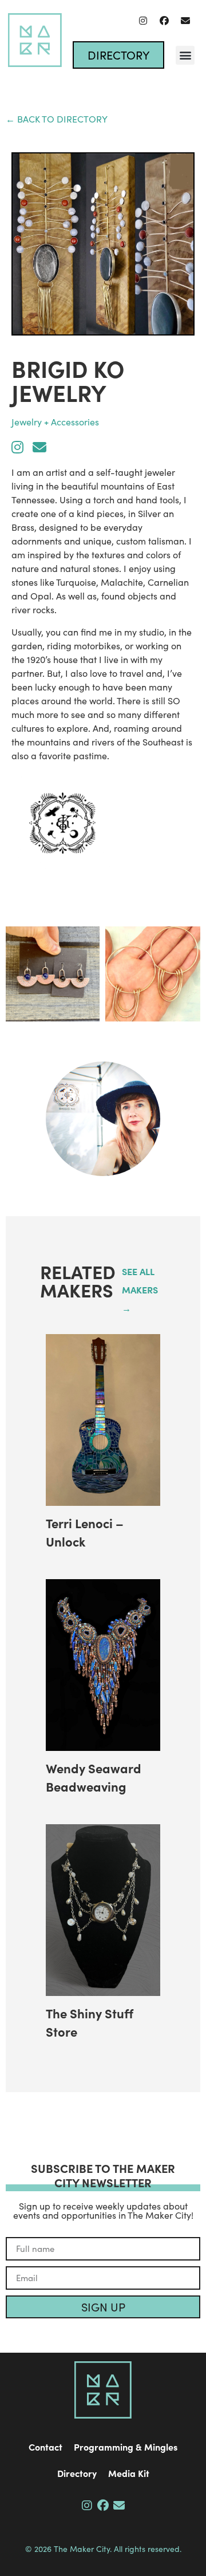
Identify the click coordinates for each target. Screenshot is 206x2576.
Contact (45, 2447)
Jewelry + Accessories (55, 422)
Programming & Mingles (126, 2447)
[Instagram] (143, 21)
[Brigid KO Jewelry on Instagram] (17, 447)
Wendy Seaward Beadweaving (94, 1777)
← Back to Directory (57, 119)
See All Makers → (140, 1289)
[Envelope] (185, 21)
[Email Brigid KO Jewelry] (39, 447)
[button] (185, 55)
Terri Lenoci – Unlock (85, 1532)
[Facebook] (164, 21)
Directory (77, 2473)
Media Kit (129, 2473)
